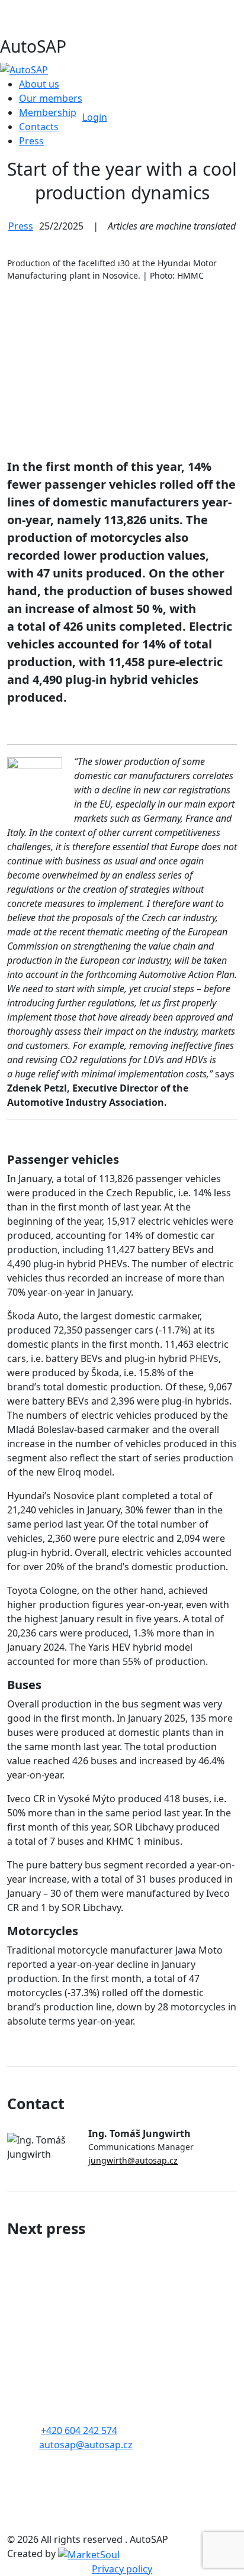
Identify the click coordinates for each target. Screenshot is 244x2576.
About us (39, 84)
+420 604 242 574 (79, 2430)
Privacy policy (122, 2569)
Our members (51, 98)
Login (95, 117)
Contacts (39, 127)
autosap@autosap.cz (86, 2445)
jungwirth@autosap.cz (133, 2160)
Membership (48, 112)
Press (31, 141)
